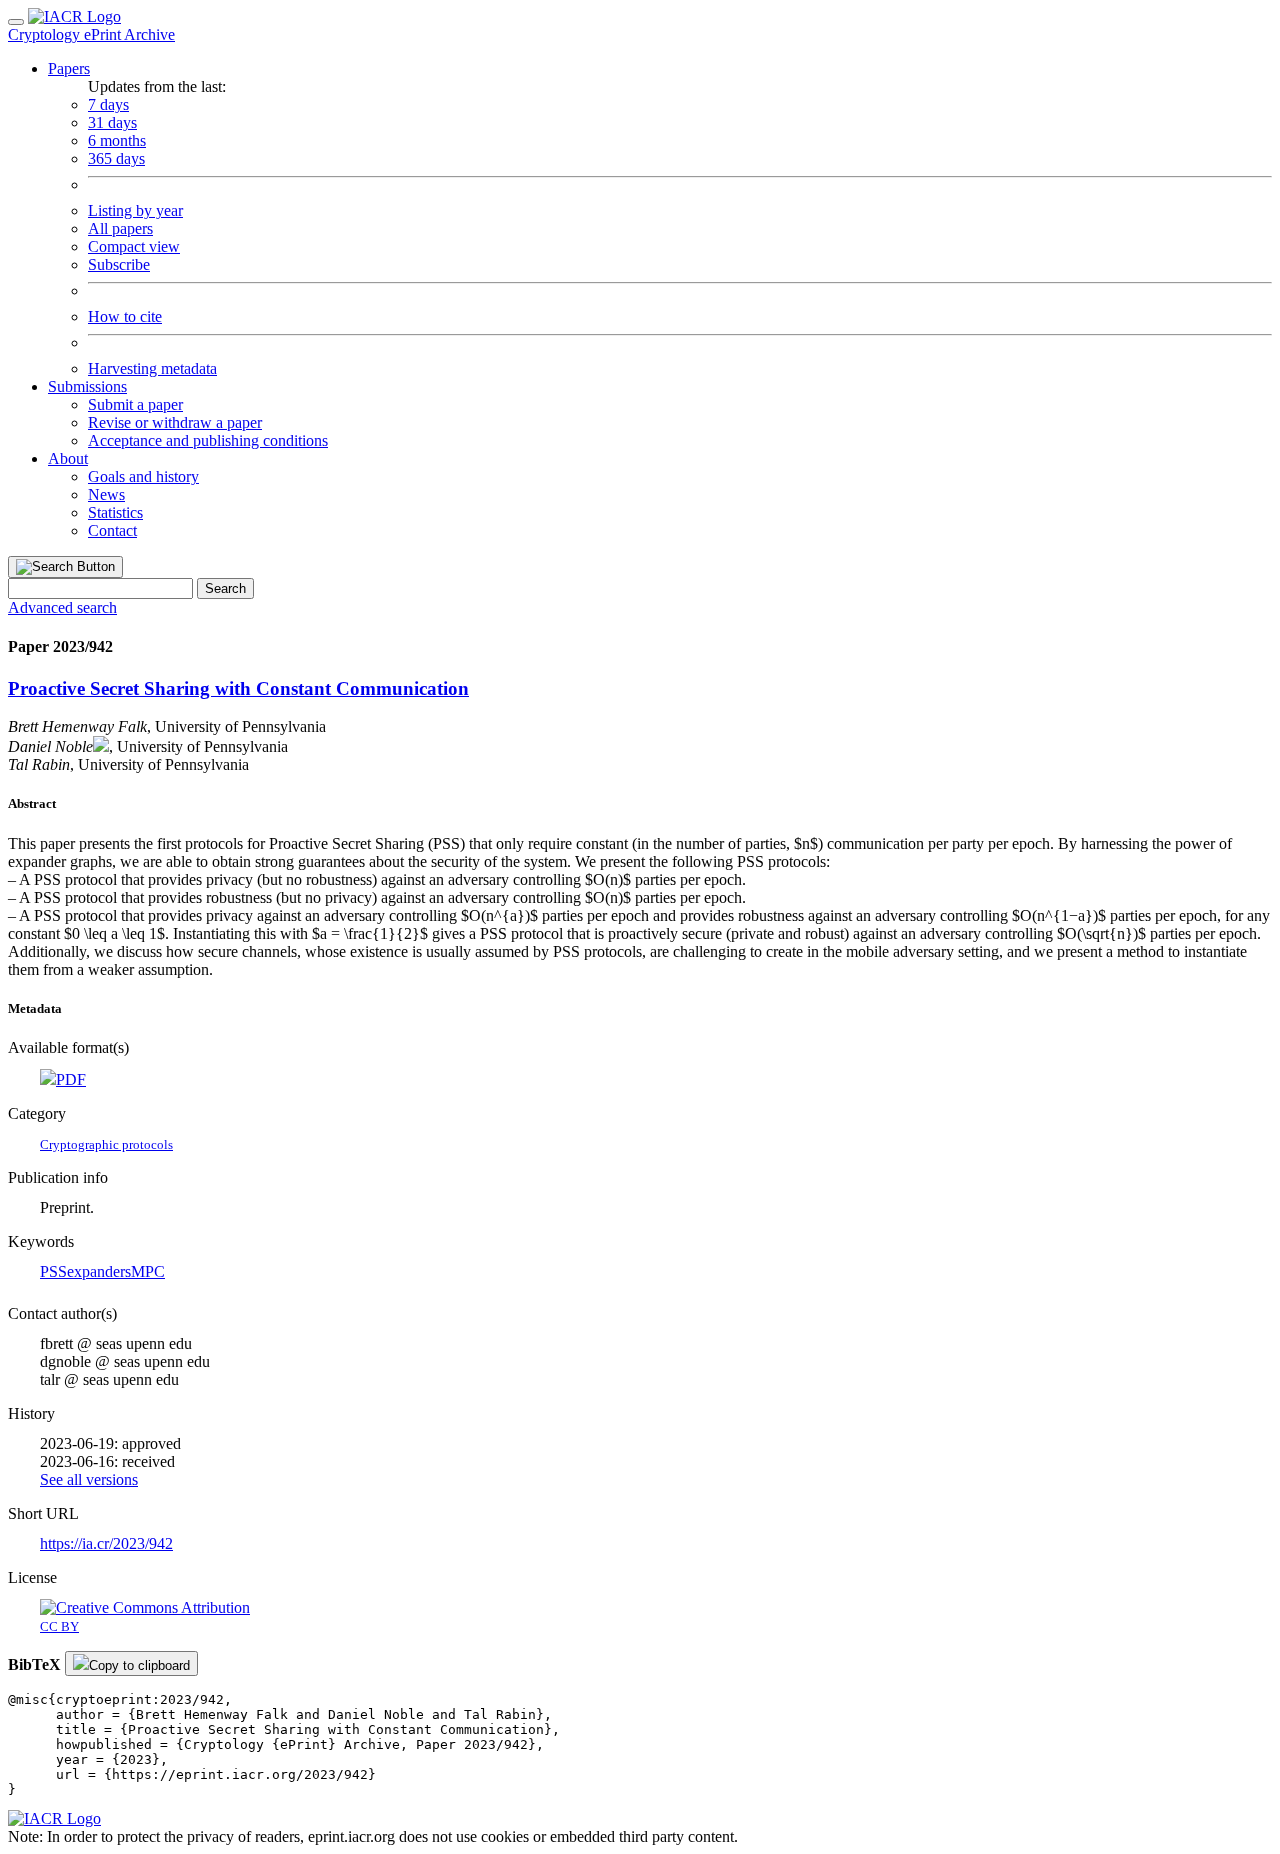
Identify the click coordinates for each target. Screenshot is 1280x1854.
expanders (99, 1271)
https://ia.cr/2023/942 (106, 1543)
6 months (117, 140)
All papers (120, 228)
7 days (108, 104)
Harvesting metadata (152, 368)
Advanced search (62, 607)
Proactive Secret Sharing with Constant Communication (238, 688)
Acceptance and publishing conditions (208, 440)
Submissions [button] (87, 386)
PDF (71, 1079)
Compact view (134, 246)
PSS (53, 1271)
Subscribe (119, 264)
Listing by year (135, 210)
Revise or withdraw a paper (175, 422)
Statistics (115, 512)
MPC (148, 1271)
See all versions (89, 1479)
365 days (116, 158)
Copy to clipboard (139, 1665)
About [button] (68, 458)
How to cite (125, 316)
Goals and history (143, 476)
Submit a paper (135, 404)
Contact (112, 530)
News (106, 494)
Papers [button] (69, 68)
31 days (112, 122)
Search (225, 588)
